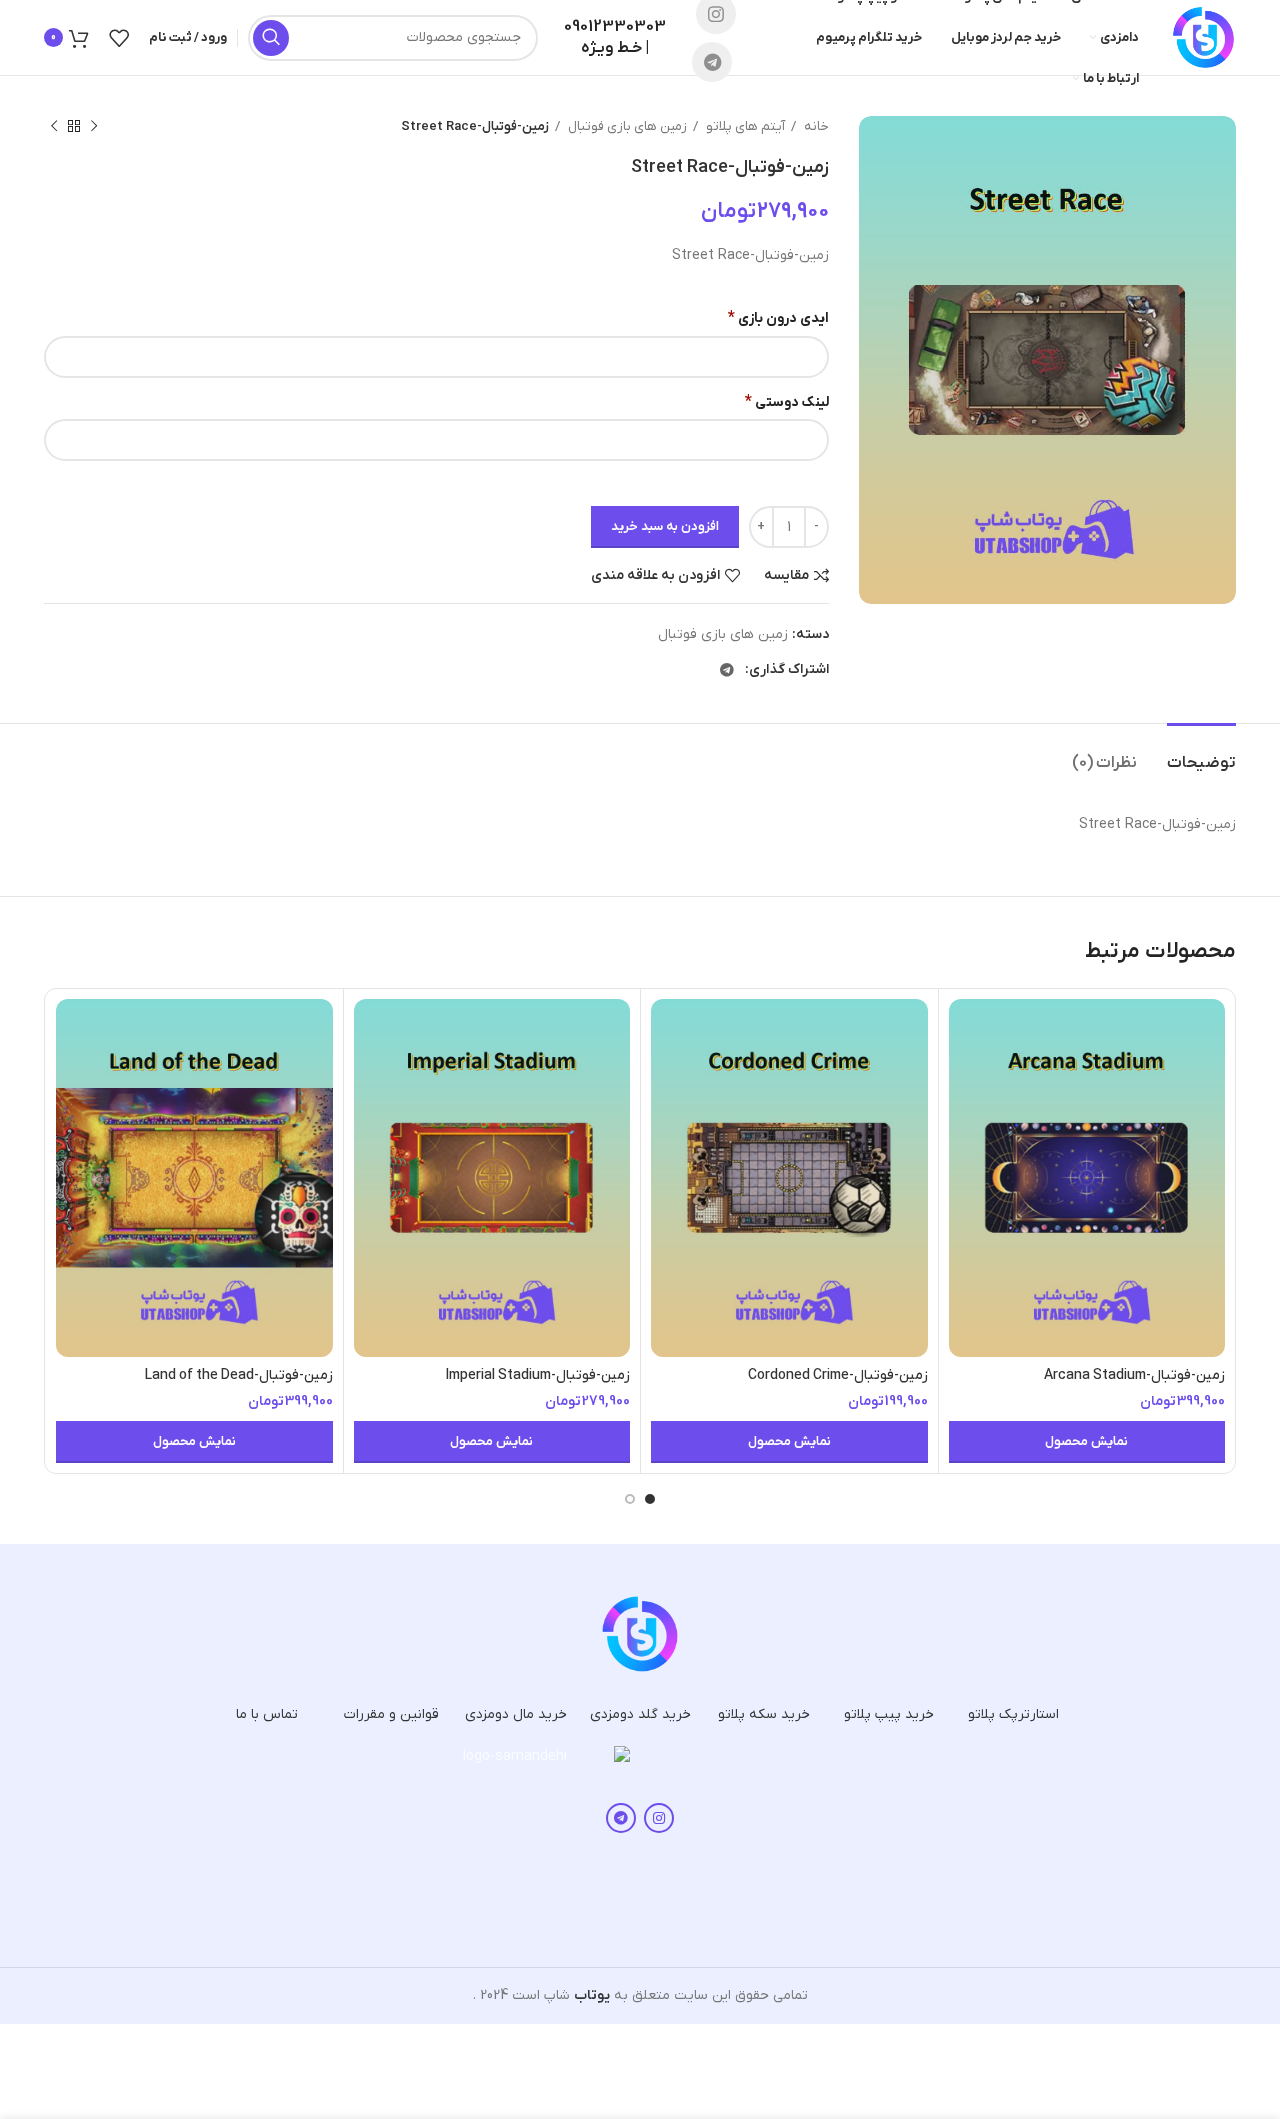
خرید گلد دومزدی (640, 1714)
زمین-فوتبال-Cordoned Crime (838, 1375)
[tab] (1201, 753)
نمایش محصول (1086, 1441)
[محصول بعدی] (54, 127)
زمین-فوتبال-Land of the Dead (239, 1375)
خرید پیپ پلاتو (889, 1714)
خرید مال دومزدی (516, 1714)
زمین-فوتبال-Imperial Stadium (538, 1375)
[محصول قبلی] (94, 127)
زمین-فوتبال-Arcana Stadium (1134, 1375)
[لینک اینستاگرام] (659, 1818)
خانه (815, 126)
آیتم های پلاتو (744, 126)
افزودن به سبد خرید (665, 526)
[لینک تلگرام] (712, 62)
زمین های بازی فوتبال (626, 126)
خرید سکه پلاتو (764, 1714)
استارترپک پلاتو (1013, 1714)
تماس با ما (267, 1714)
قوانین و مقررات (391, 1714)
